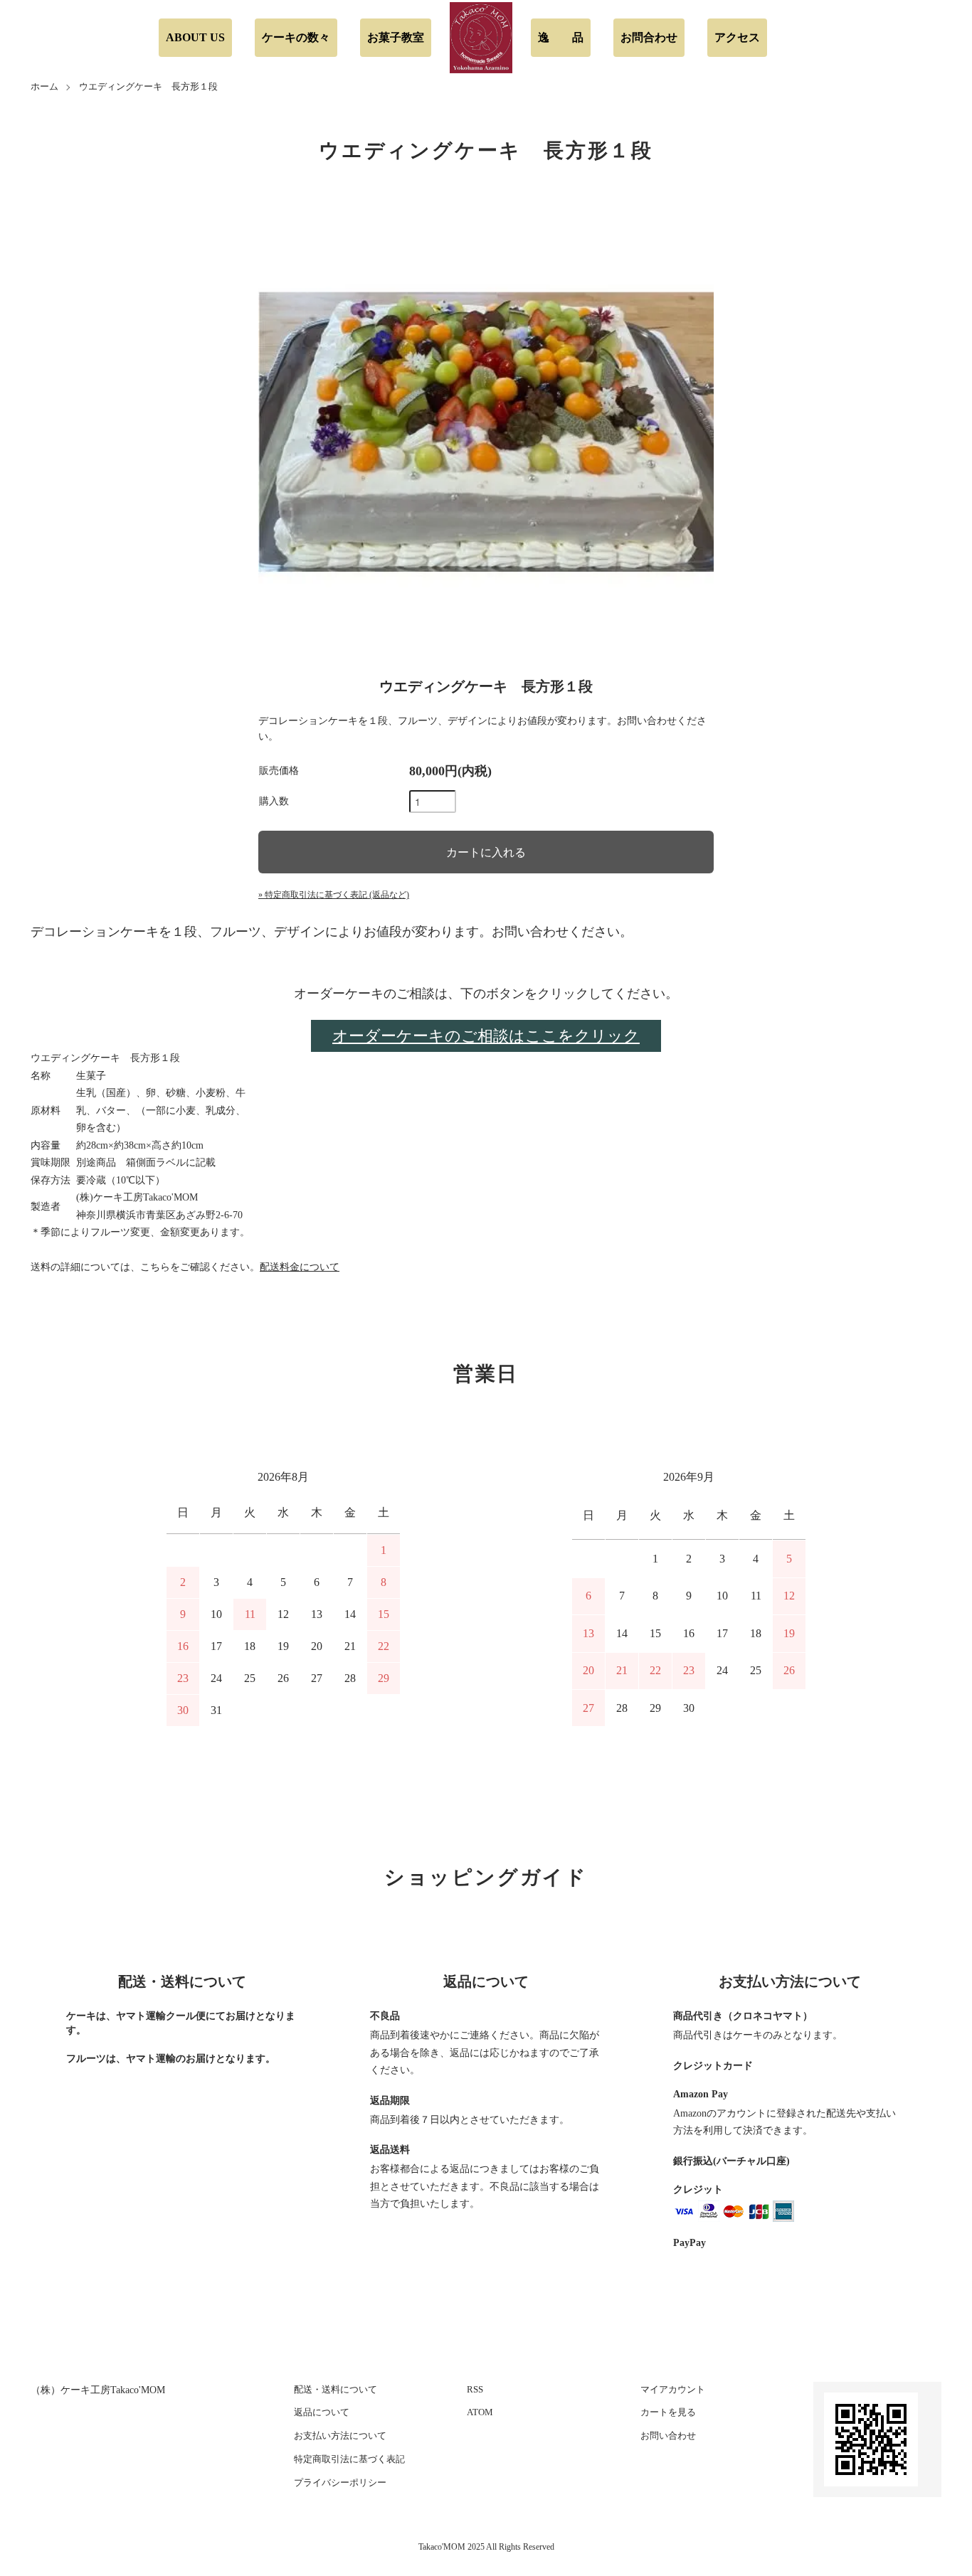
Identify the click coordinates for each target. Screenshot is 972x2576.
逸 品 (561, 37)
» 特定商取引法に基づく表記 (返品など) (334, 895)
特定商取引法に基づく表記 (349, 2459)
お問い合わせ (668, 2436)
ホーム (44, 86)
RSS (475, 2389)
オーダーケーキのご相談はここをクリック (486, 1036)
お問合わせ (649, 37)
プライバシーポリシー (340, 2482)
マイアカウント (673, 2389)
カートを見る (668, 2412)
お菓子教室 (396, 37)
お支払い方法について (340, 2436)
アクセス (737, 37)
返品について (322, 2412)
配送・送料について (336, 2389)
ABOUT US (195, 37)
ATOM (480, 2412)
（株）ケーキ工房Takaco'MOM (98, 2390)
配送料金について (300, 1267)
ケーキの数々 (296, 37)
